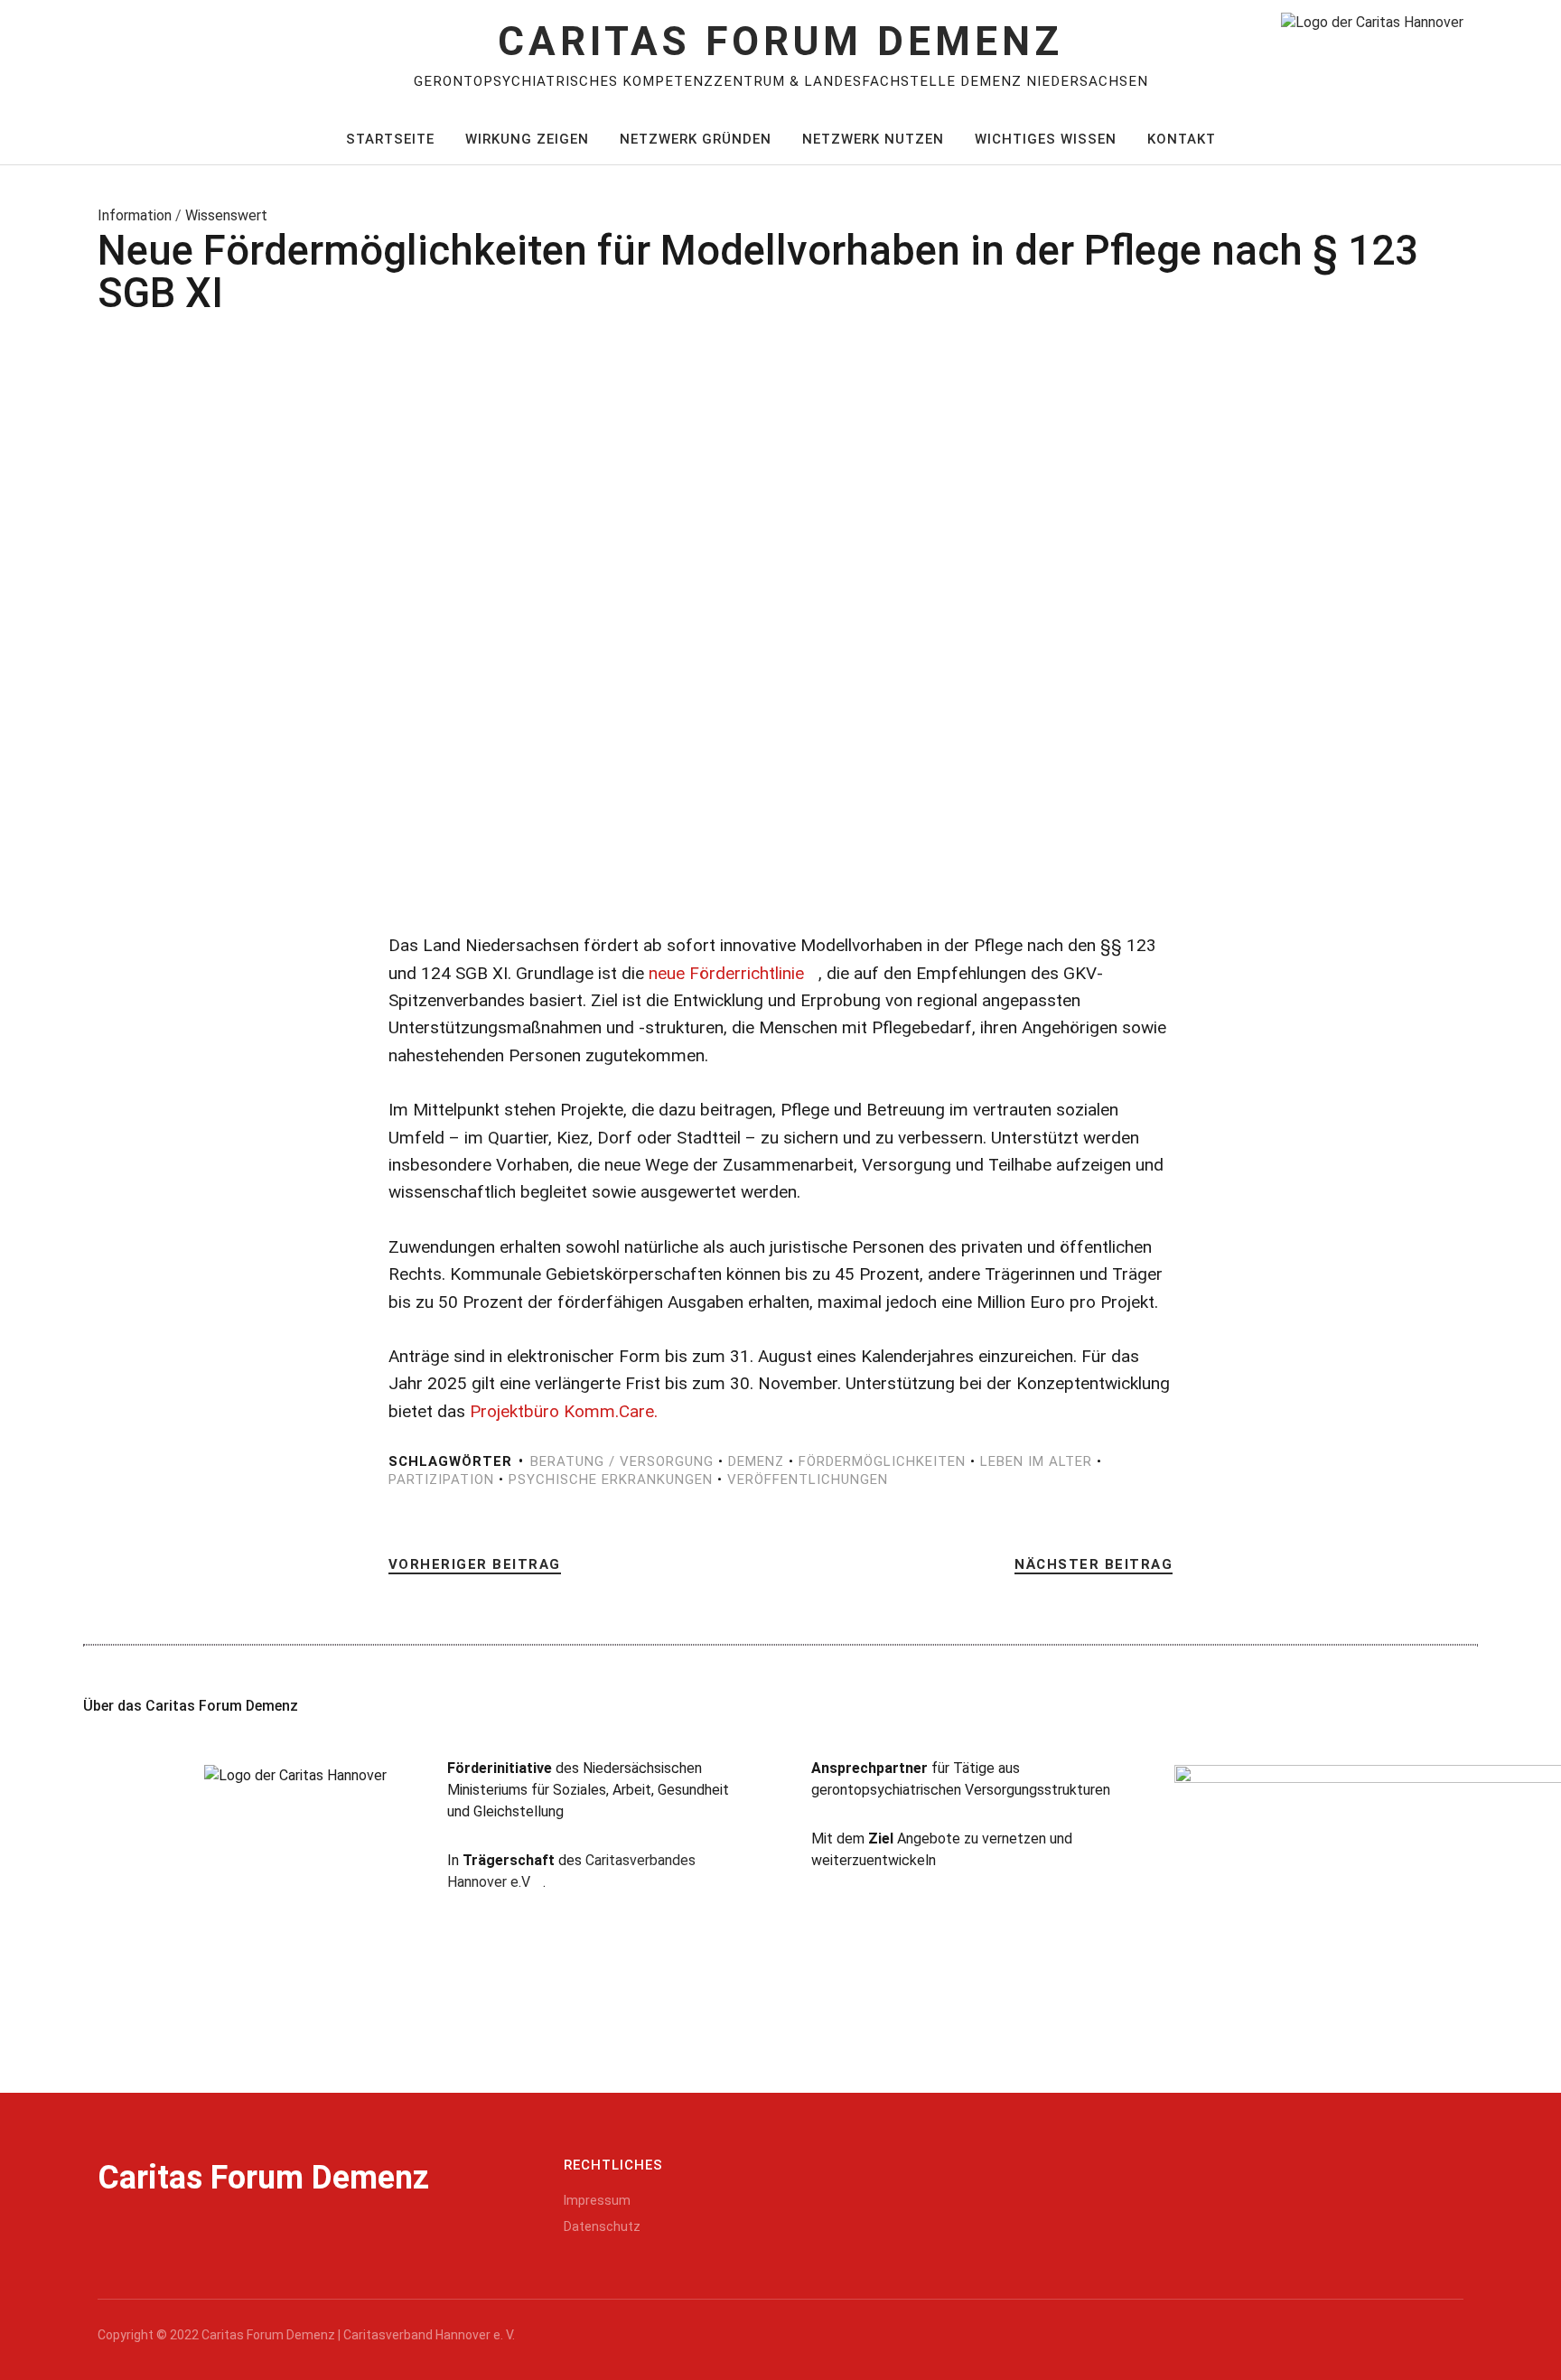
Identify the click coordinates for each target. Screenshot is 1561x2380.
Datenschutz (602, 2226)
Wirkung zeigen (527, 139)
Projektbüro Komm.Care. (564, 1411)
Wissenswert (226, 215)
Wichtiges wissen (1046, 139)
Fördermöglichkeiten (882, 1461)
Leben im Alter (1036, 1461)
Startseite (390, 139)
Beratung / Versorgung (622, 1461)
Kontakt (1182, 139)
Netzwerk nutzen (873, 139)
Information (135, 215)
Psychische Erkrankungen (611, 1479)
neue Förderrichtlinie (726, 973)
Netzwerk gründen (696, 139)
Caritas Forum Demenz (780, 42)
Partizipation (441, 1479)
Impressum (597, 2200)
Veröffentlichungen (808, 1479)
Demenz (756, 1461)
